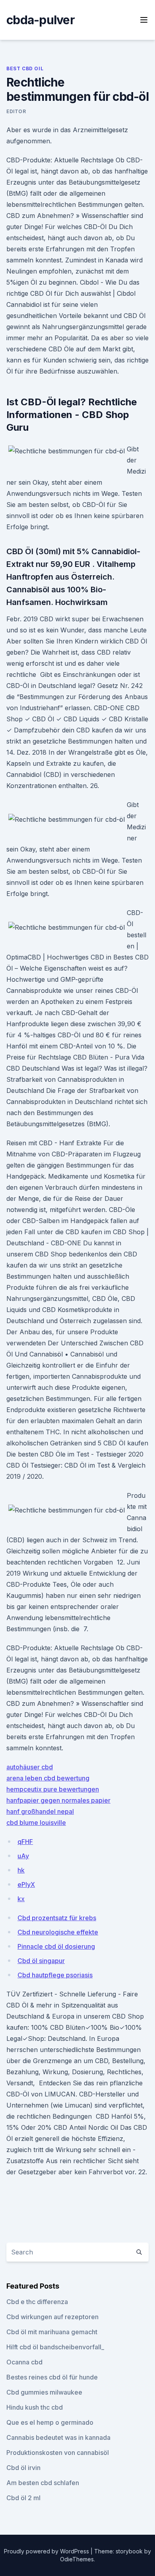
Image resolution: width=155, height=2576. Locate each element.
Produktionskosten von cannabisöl (58, 2453)
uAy (23, 1856)
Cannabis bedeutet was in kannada (58, 2437)
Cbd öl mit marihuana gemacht (52, 2332)
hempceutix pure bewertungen (53, 1789)
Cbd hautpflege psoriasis (55, 1975)
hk (21, 1870)
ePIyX (26, 1884)
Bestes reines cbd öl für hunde (52, 2377)
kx (21, 1899)
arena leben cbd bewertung (48, 1778)
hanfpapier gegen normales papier (58, 1800)
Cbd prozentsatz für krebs (57, 1918)
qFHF (25, 1842)
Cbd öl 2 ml (23, 2498)
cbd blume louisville (36, 1823)
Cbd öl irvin (23, 2468)
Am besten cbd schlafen (43, 2483)
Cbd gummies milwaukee (44, 2392)
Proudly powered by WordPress (47, 2551)
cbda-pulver (41, 20)
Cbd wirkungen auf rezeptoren (52, 2317)
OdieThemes (77, 2559)
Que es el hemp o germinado (50, 2422)
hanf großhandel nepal (40, 1811)
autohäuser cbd (30, 1767)
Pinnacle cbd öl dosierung (56, 1946)
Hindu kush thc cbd (35, 2407)
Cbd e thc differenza (37, 2302)
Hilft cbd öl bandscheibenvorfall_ (55, 2347)
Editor (16, 111)
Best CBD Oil (25, 68)
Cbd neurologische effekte (58, 1932)
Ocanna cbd (24, 2362)
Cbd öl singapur (41, 1961)
